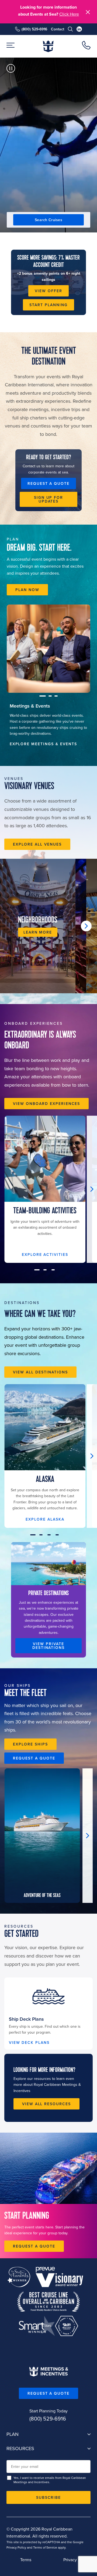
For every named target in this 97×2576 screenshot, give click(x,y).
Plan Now (27, 590)
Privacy (70, 2560)
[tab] (49, 724)
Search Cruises (48, 220)
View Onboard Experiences (46, 1104)
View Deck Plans (29, 2043)
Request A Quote (48, 2393)
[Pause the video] (11, 68)
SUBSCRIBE (49, 2497)
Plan (13, 2434)
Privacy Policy (16, 2547)
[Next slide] (86, 926)
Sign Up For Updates (49, 499)
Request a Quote (48, 483)
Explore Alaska (45, 1520)
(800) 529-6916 (34, 29)
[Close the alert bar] (88, 12)
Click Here (69, 14)
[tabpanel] (48, 649)
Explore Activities (45, 1255)
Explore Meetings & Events (43, 744)
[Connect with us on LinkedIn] (79, 29)
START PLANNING (48, 305)
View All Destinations (40, 1372)
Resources (20, 2449)
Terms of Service (45, 2547)
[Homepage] (48, 46)
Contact (58, 29)
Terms (26, 2560)
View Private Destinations (49, 1646)
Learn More (38, 932)
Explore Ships (30, 1744)
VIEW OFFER (48, 291)
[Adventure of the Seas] (42, 1836)
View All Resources (46, 2104)
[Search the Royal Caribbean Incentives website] (70, 29)
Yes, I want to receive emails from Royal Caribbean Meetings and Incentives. (50, 2480)
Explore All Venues (37, 844)
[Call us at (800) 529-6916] (86, 46)
